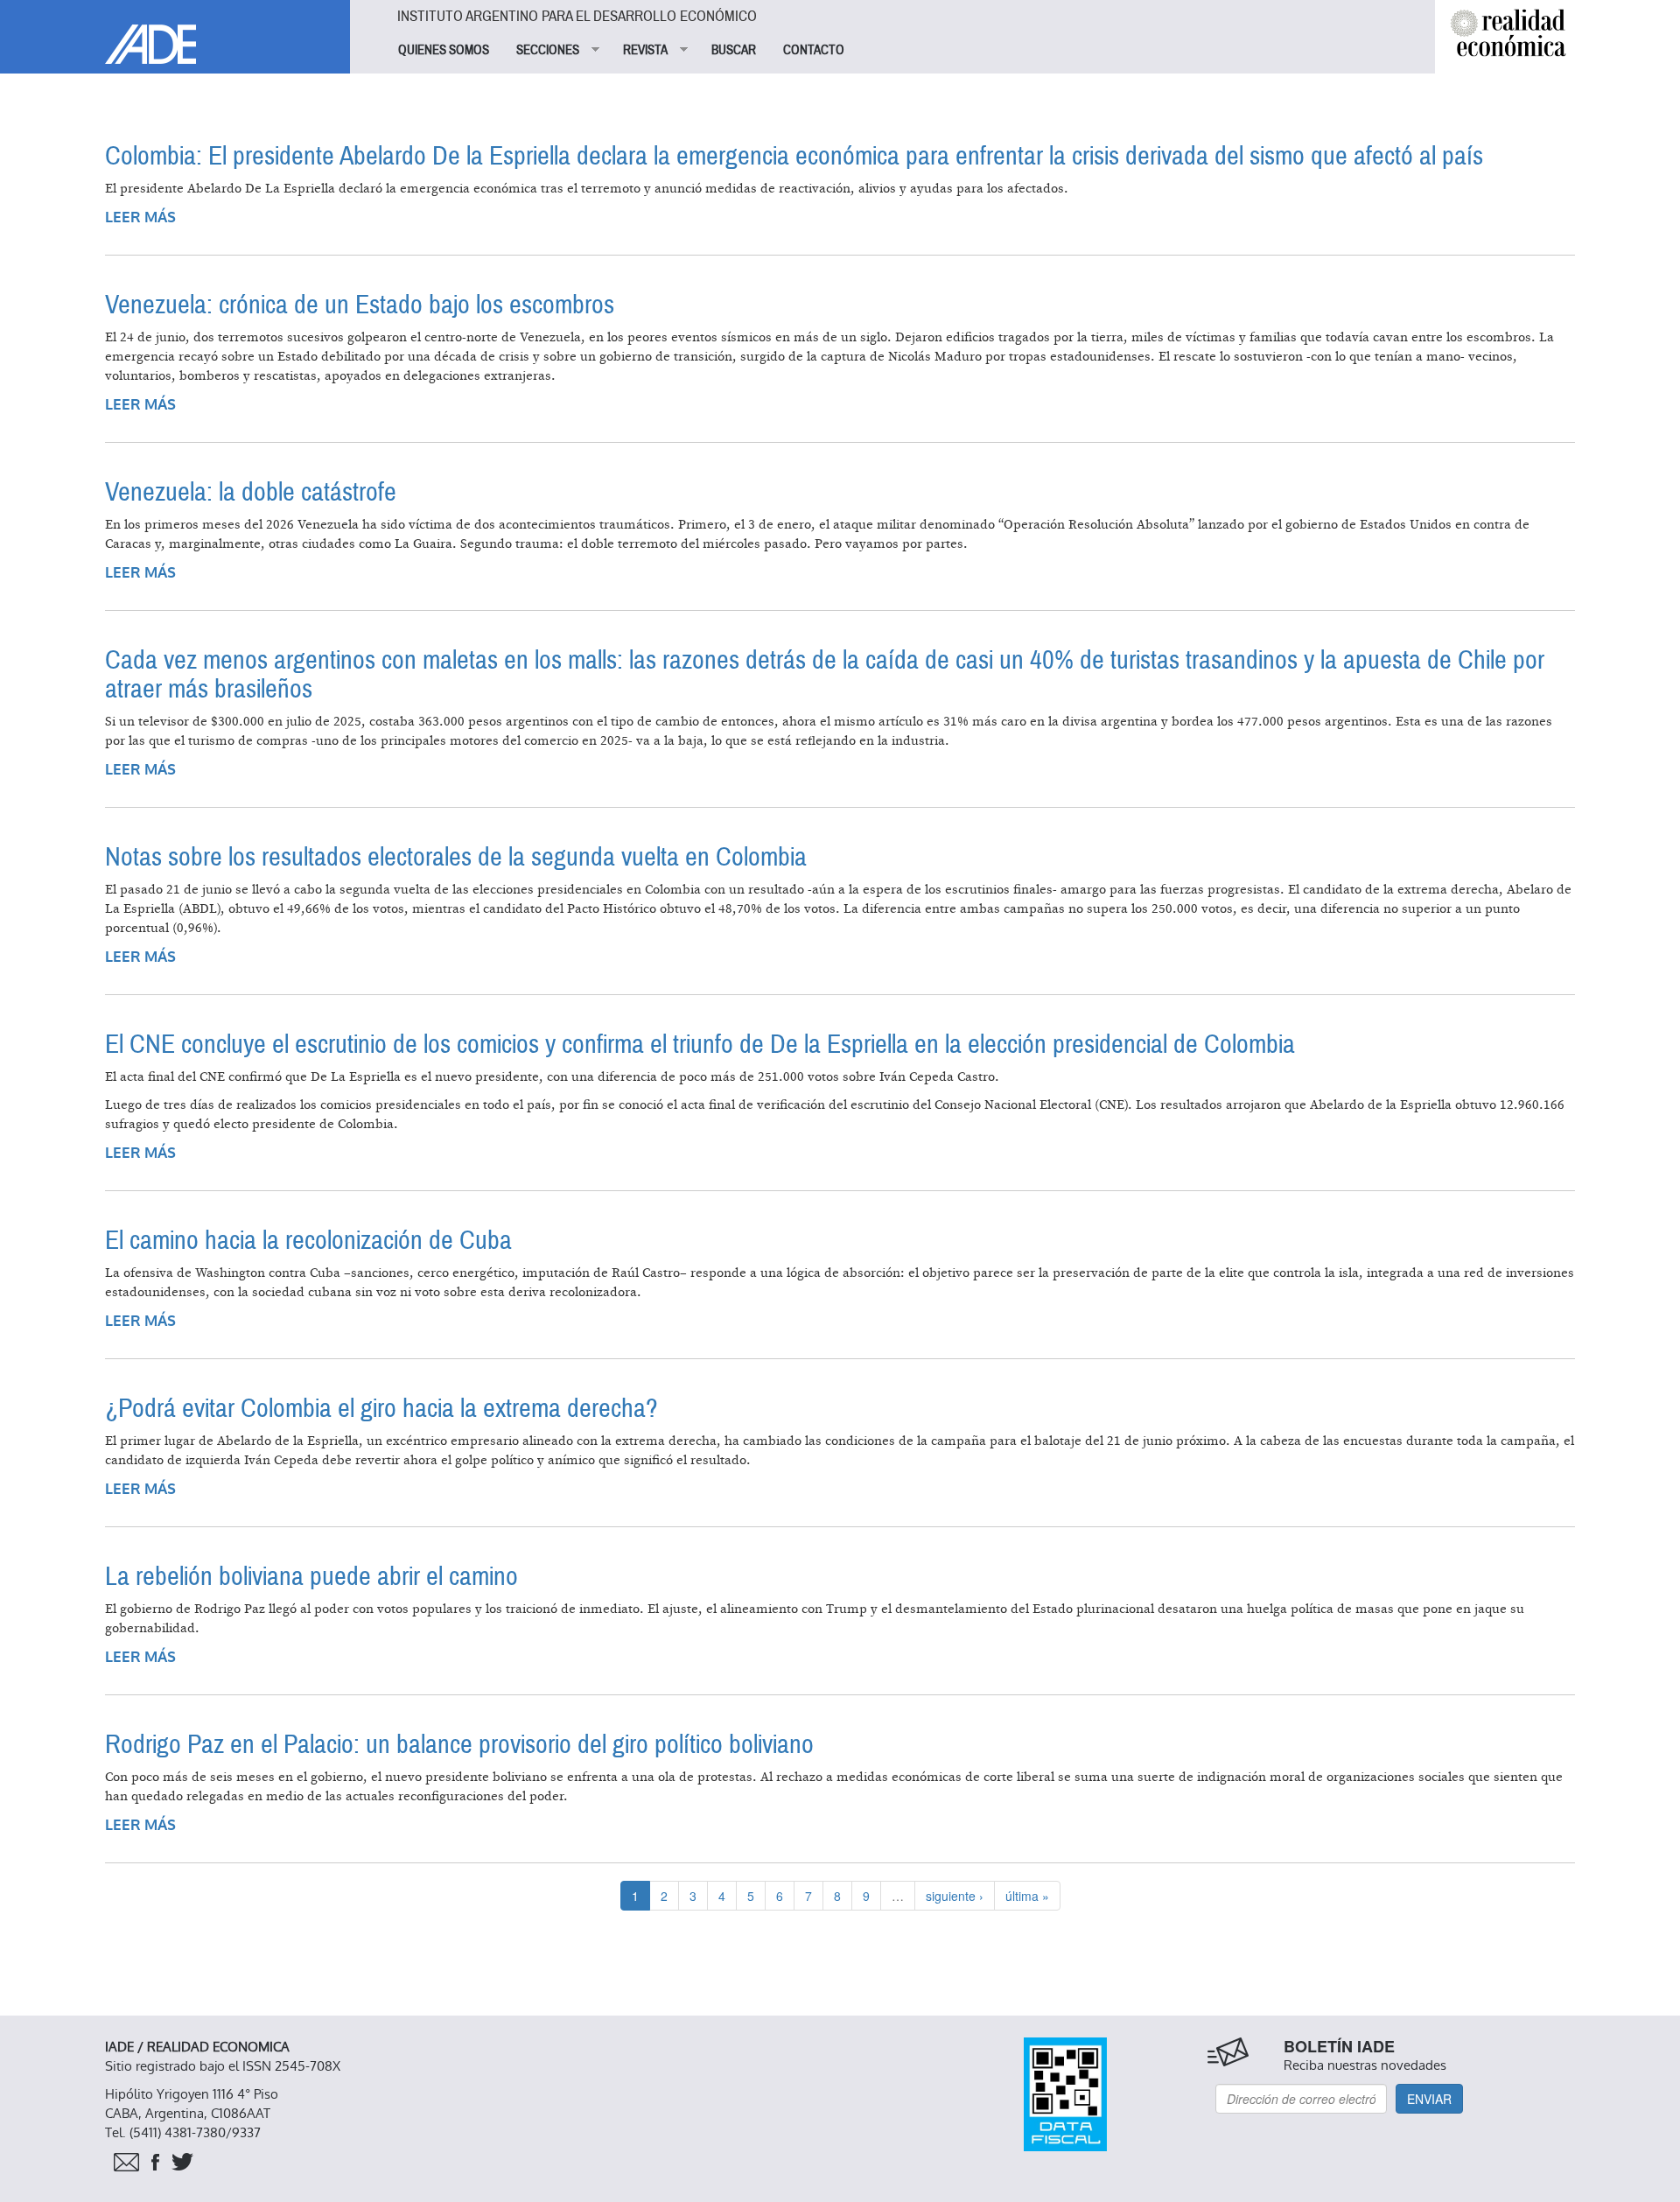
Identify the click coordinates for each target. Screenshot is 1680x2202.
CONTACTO (814, 50)
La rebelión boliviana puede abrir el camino (311, 1577)
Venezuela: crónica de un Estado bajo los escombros (360, 305)
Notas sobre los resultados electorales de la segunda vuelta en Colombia (456, 857)
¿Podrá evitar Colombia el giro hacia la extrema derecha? (381, 1409)
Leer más (140, 217)
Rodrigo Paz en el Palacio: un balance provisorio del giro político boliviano (459, 1745)
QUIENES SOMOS (444, 50)
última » (1027, 1896)
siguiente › (955, 1896)
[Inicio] (175, 32)
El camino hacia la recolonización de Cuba (308, 1241)
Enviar (1429, 2099)
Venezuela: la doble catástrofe (251, 492)
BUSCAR (734, 50)
